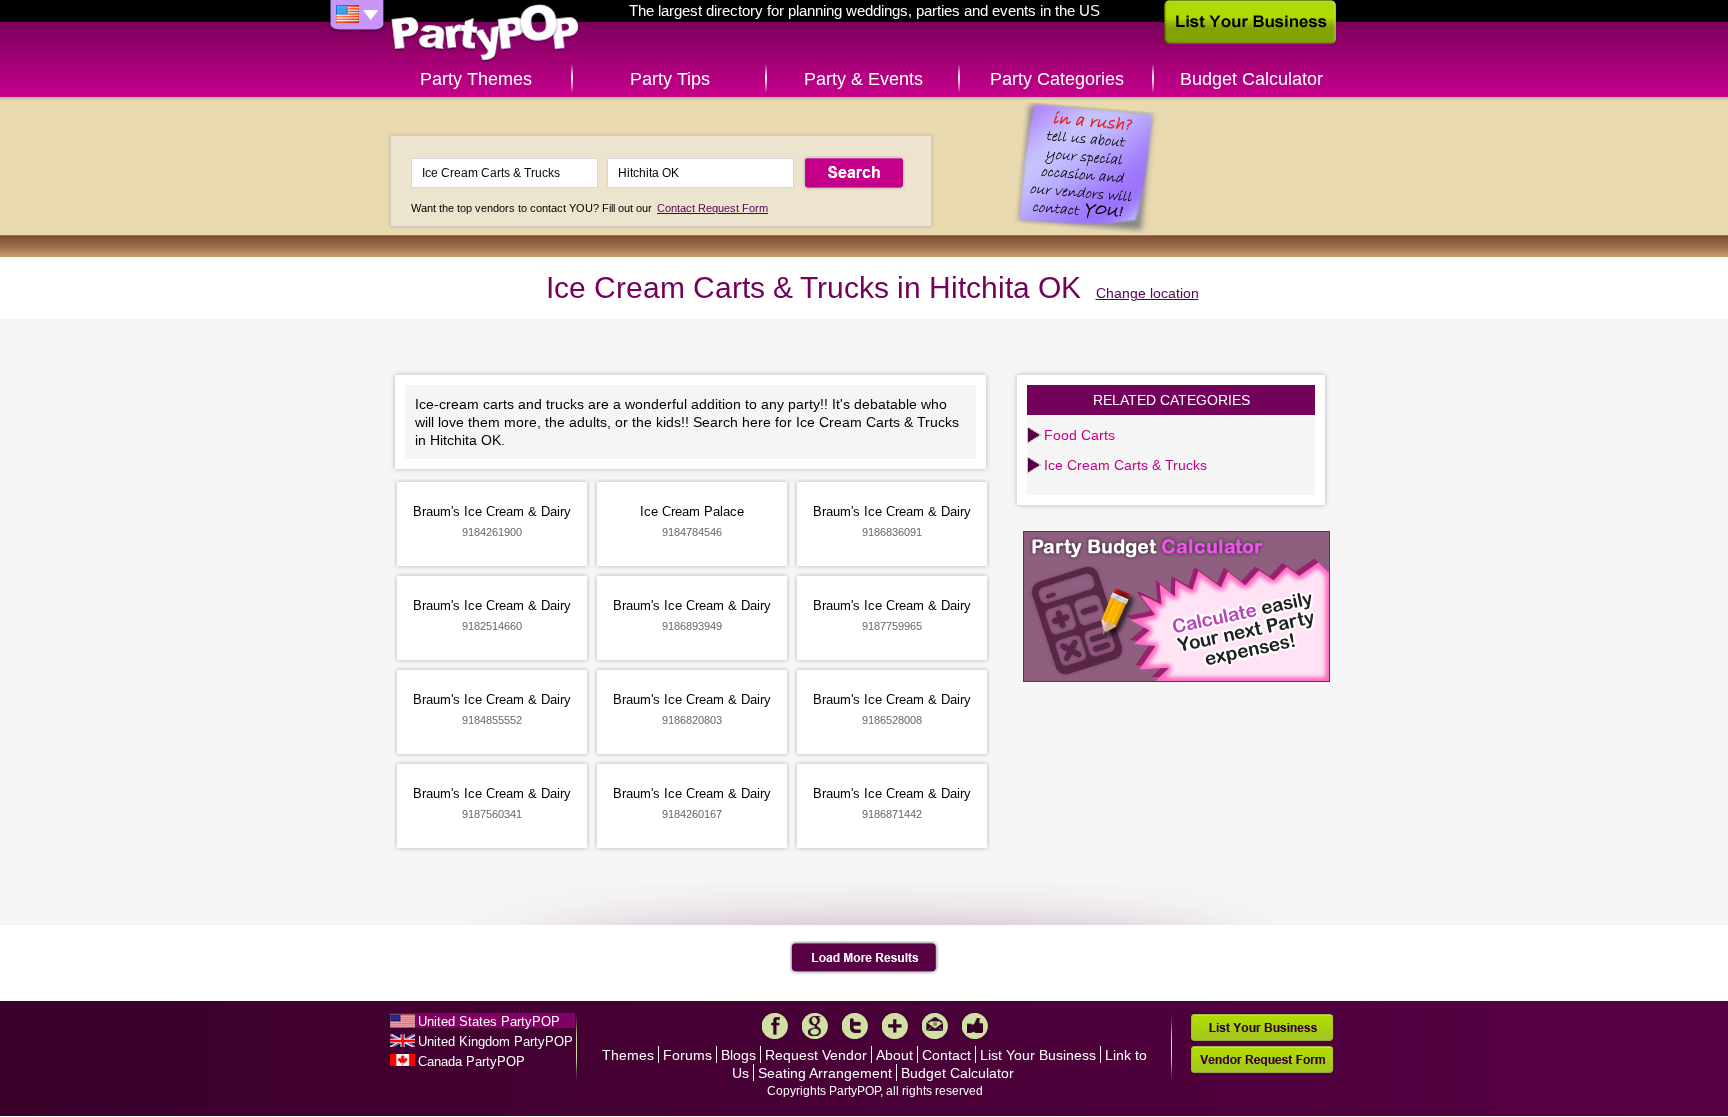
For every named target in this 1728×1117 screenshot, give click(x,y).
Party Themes (476, 79)
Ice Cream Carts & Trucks (1125, 465)
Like (975, 1026)
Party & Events (863, 79)
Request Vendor (816, 1055)
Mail (935, 1026)
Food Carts (1079, 435)
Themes (628, 1055)
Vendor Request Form (1262, 1059)
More (895, 1026)
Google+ (815, 1026)
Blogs (738, 1055)
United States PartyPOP (489, 1021)
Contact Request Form (712, 208)
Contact (946, 1055)
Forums (687, 1055)
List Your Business (1038, 1055)
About (894, 1055)
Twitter (855, 1026)
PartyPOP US (485, 33)
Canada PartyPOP (471, 1061)
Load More (864, 958)
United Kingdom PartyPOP (495, 1041)
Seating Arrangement (825, 1073)
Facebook (775, 1026)
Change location (1147, 293)
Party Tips (670, 79)
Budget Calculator (1251, 79)
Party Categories (1057, 79)
